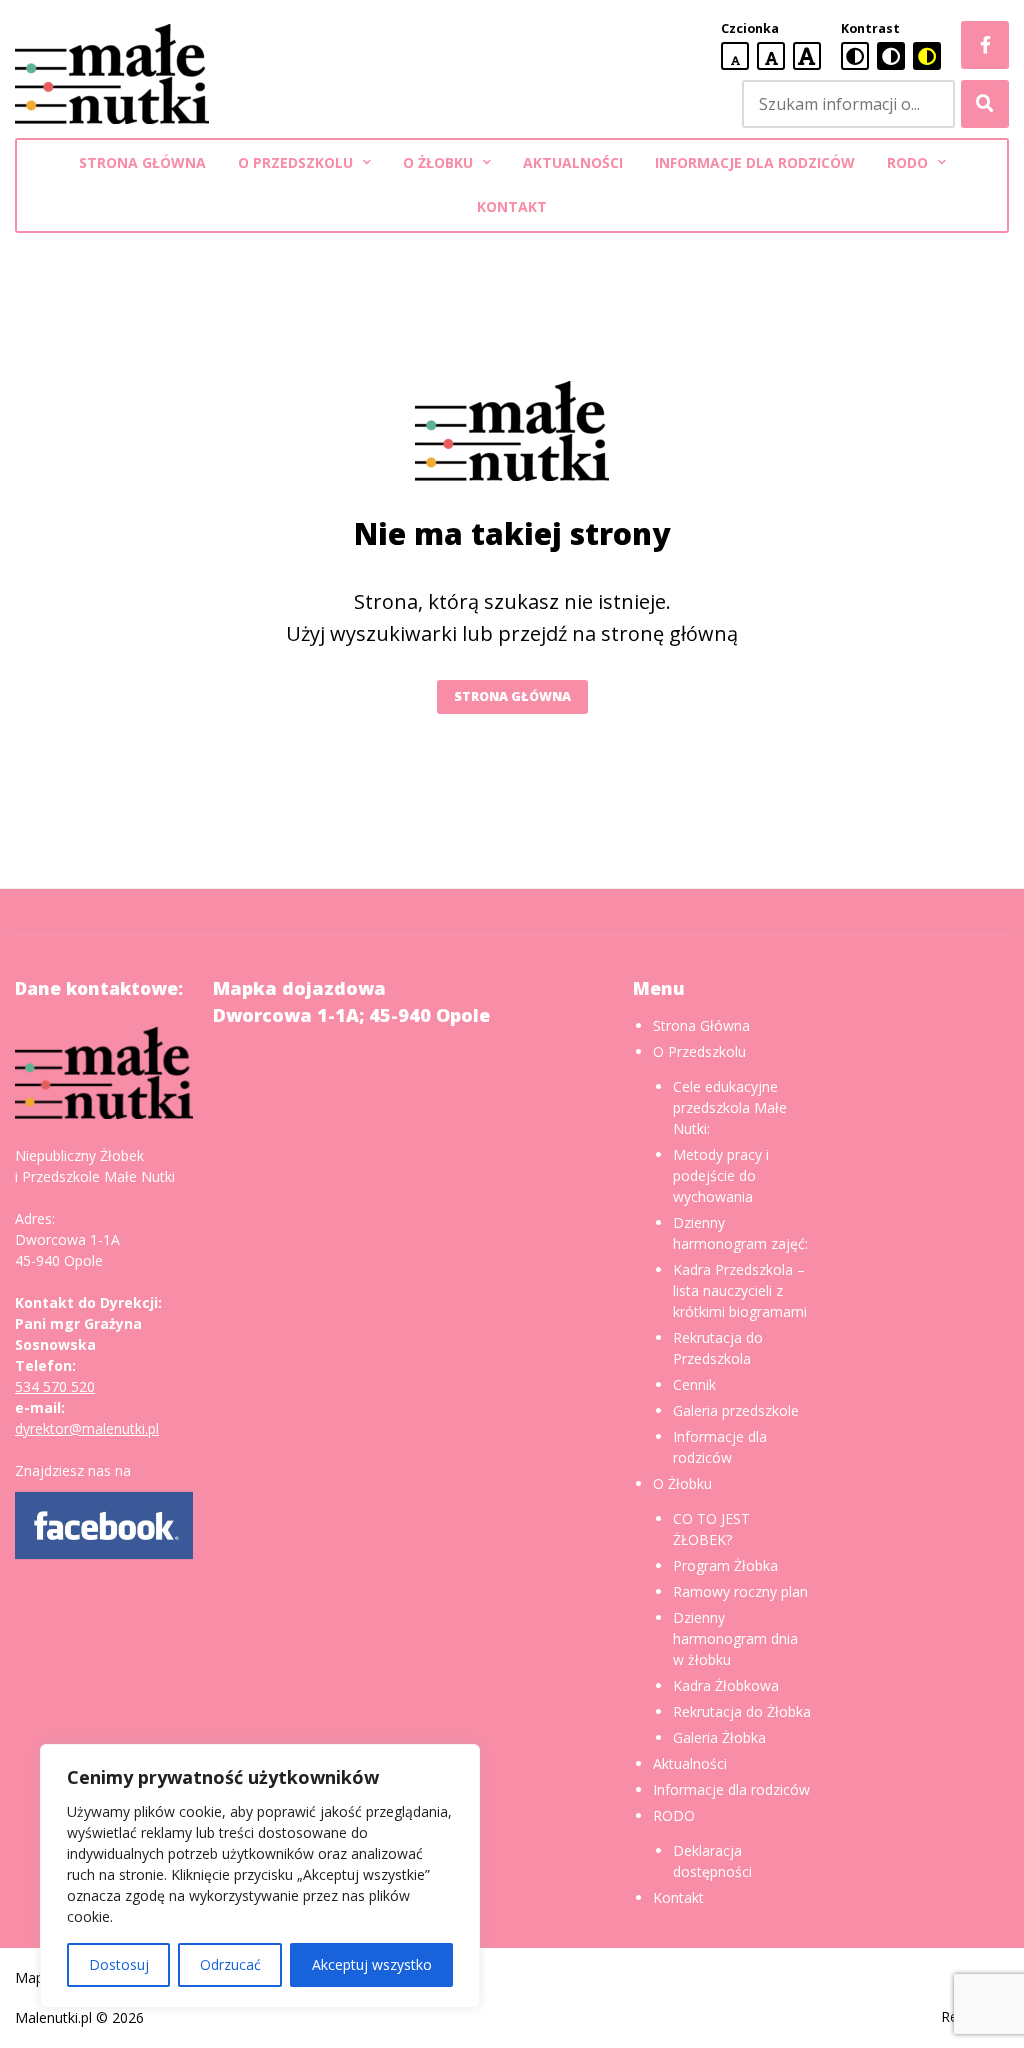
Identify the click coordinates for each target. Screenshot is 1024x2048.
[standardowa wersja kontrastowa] (855, 56)
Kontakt (512, 206)
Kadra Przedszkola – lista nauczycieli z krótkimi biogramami (740, 1290)
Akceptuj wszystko (372, 1964)
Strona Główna (142, 162)
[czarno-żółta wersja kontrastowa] (927, 56)
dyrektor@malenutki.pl (87, 1428)
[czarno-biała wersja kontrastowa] (891, 56)
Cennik (694, 1384)
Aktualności (573, 162)
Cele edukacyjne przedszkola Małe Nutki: (730, 1107)
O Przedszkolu (295, 162)
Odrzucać (230, 1964)
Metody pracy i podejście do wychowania (721, 1175)
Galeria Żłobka (719, 1737)
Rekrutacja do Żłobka (742, 1711)
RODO (907, 162)
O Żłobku (438, 162)
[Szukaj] (985, 104)
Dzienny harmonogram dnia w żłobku (735, 1638)
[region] (260, 1876)
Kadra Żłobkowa (726, 1685)
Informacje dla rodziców (755, 162)
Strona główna (512, 696)
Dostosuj (119, 1964)
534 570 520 (55, 1386)
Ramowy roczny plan (740, 1591)
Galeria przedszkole (736, 1410)
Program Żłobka (725, 1565)
